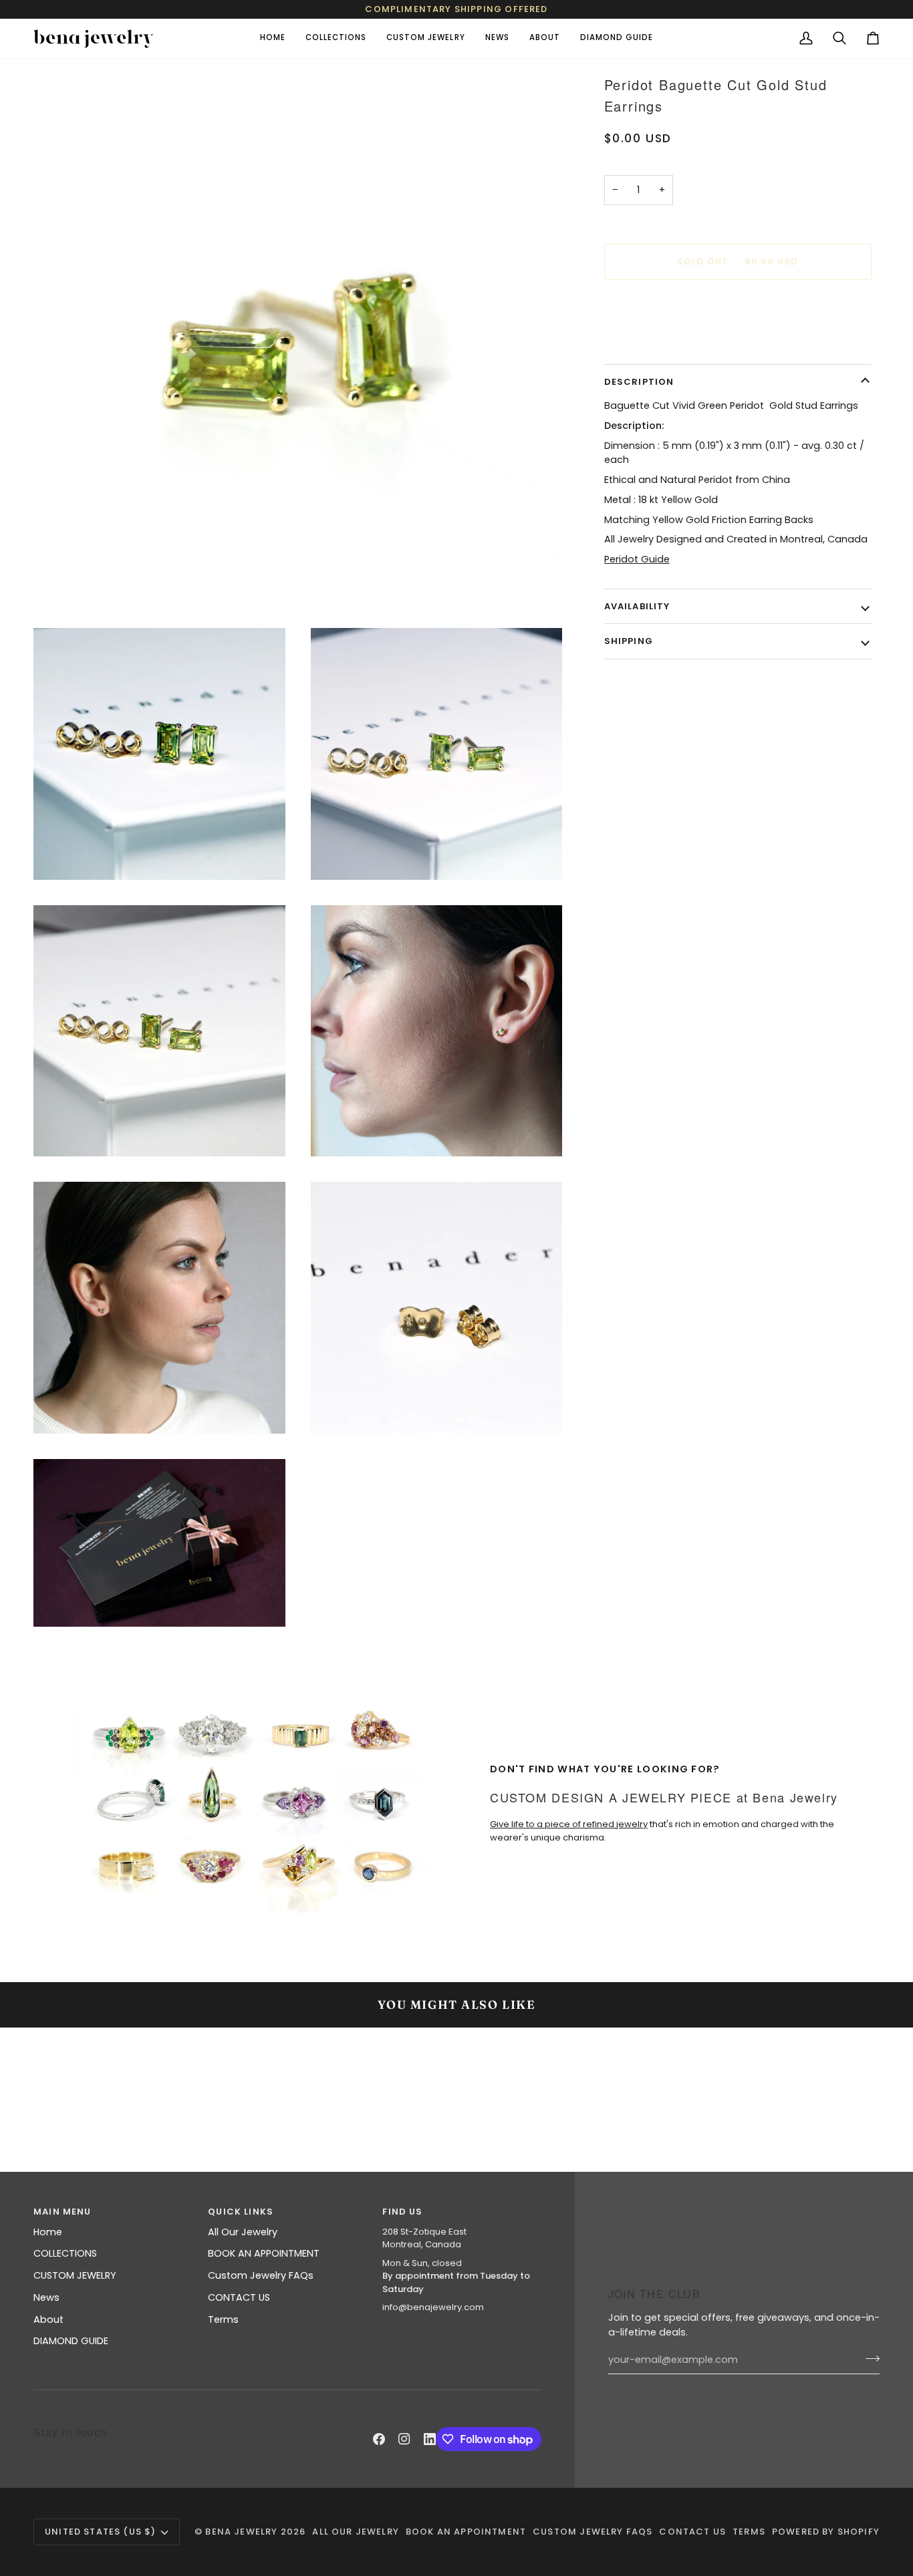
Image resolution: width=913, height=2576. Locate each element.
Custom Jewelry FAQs (261, 2275)
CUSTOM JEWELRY (75, 2275)
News (46, 2297)
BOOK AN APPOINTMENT (264, 2253)
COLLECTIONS (65, 2253)
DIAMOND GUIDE (71, 2341)
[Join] (869, 2358)
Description (639, 382)
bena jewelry (241, 2532)
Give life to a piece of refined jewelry (569, 1824)
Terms (223, 2319)
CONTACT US (239, 2297)
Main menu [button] (62, 2212)
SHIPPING (629, 641)
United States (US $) (100, 2532)
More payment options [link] (660, 343)
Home (48, 2232)
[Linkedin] (430, 2439)
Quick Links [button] (241, 2212)
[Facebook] (379, 2439)
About (48, 2319)
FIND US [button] (402, 2212)
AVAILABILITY (637, 606)
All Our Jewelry (243, 2232)
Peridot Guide (637, 559)
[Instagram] (404, 2439)
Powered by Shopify (826, 2532)
